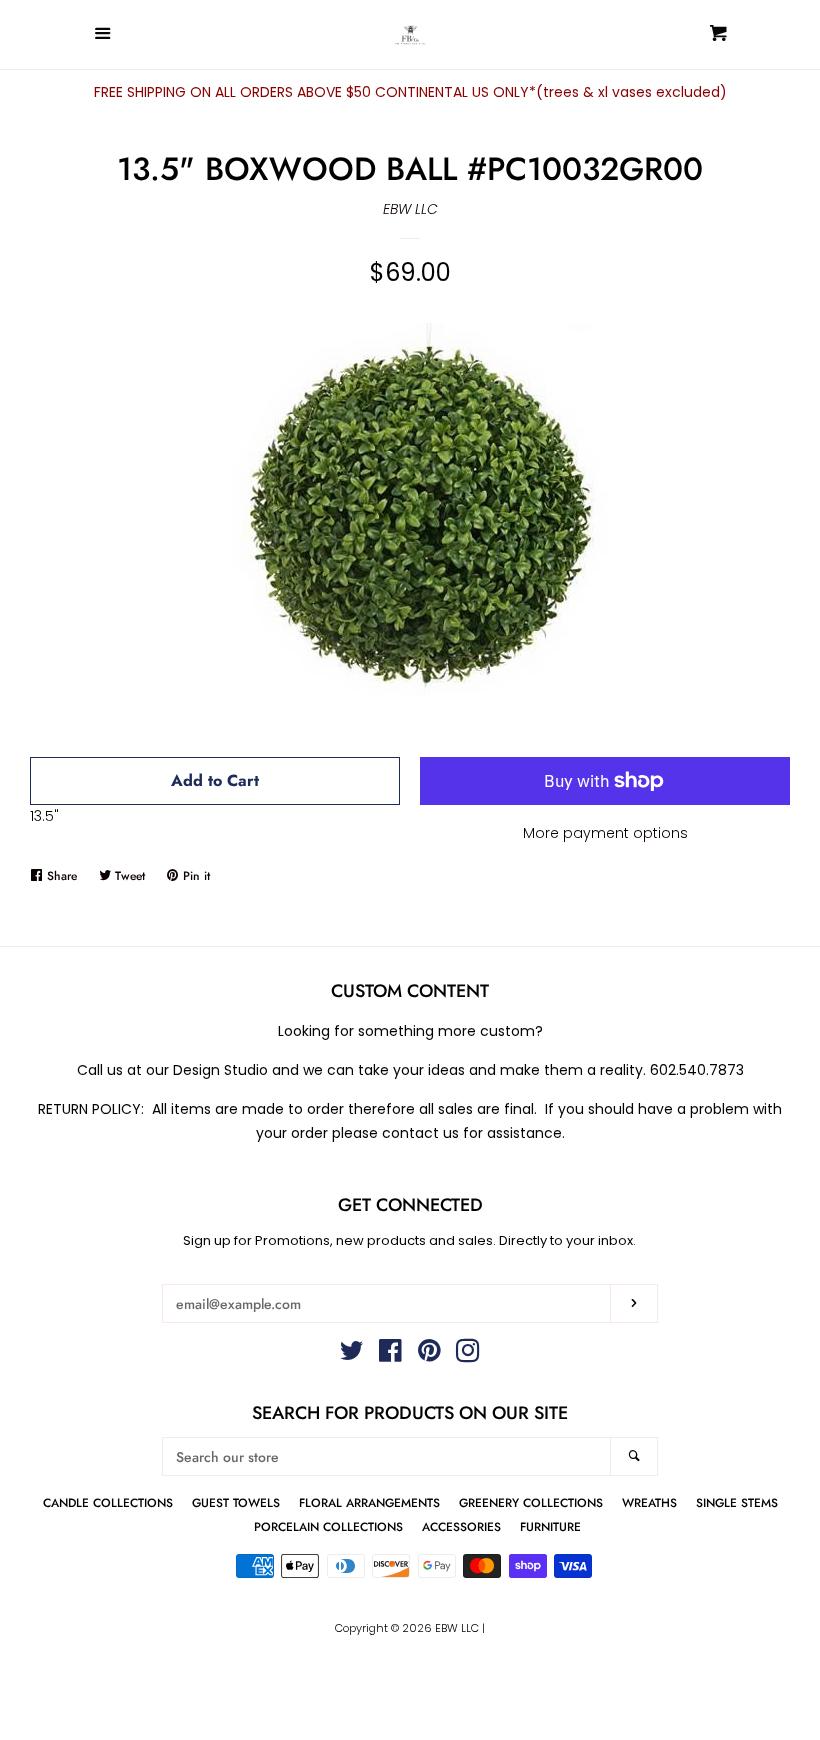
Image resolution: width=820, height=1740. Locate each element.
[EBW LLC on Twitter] (352, 1355)
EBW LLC (410, 209)
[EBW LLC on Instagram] (468, 1355)
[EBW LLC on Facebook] (390, 1355)
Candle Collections (108, 1502)
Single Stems (737, 1502)
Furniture (550, 1526)
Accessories (461, 1526)
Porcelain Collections (328, 1526)
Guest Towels (236, 1502)
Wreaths (649, 1502)
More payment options (605, 833)
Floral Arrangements (369, 1502)
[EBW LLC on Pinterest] (429, 1355)
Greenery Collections (531, 1502)
